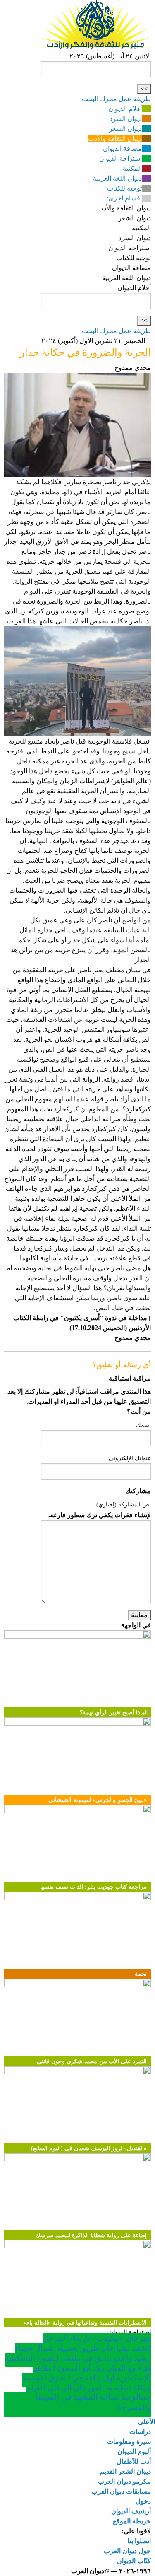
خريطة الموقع (132, 2521)
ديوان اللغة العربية (117, 178)
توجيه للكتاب (124, 188)
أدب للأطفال (134, 2461)
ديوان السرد (126, 119)
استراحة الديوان (120, 158)
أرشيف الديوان (131, 2511)
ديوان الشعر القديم (125, 2471)
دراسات (140, 2432)
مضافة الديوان (122, 148)
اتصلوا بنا (139, 2541)
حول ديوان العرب (127, 2551)
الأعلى (147, 2422)
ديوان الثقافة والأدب (115, 139)
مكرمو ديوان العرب (124, 2481)
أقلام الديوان (125, 109)
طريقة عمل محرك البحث (116, 99)
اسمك (143, 1425)
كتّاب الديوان (134, 2561)
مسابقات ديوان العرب (121, 2491)
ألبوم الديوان (134, 2452)
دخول (143, 2501)
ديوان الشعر (125, 129)
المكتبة (132, 168)
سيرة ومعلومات (129, 2442)
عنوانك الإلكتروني (130, 1458)
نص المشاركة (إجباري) (124, 1505)
